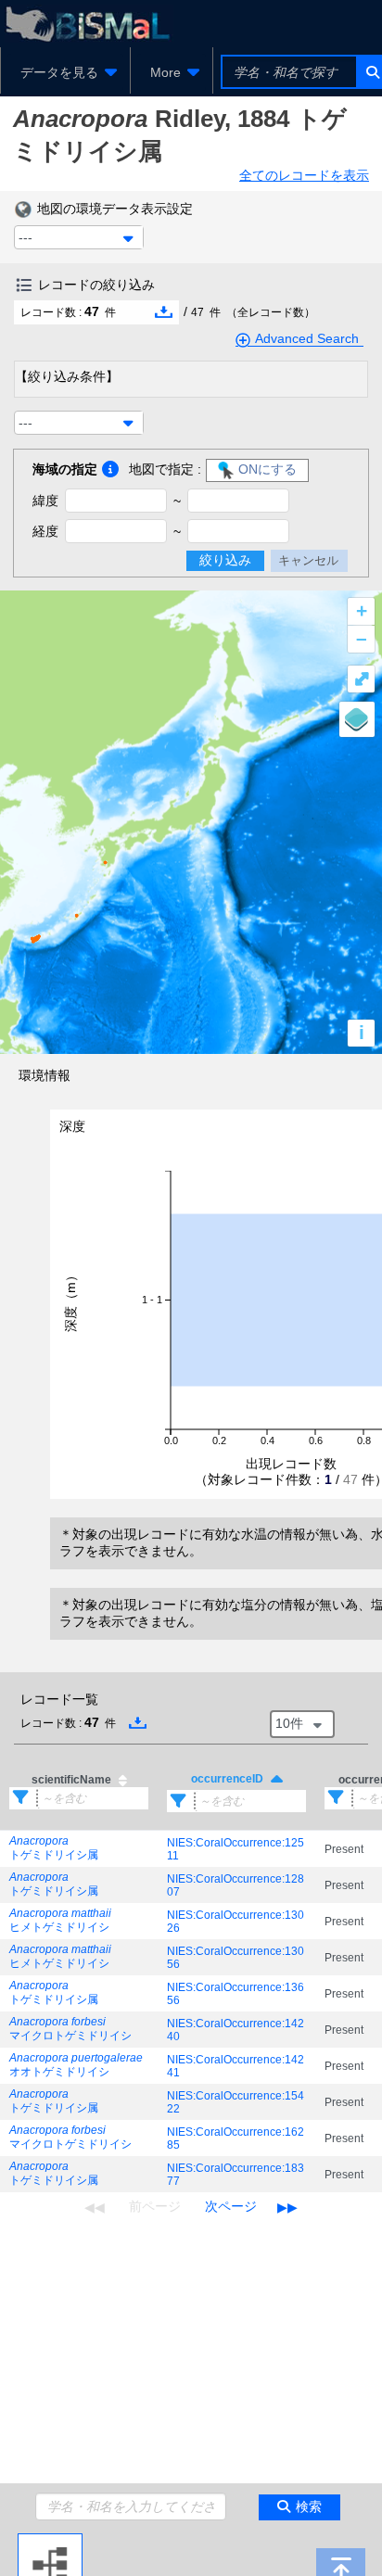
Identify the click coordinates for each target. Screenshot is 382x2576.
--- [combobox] (25, 237)
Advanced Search (307, 338)
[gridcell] (79, 1849)
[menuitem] (65, 72)
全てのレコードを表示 (304, 175)
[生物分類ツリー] (50, 2541)
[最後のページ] (287, 2207)
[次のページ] (231, 2207)
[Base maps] (357, 719)
